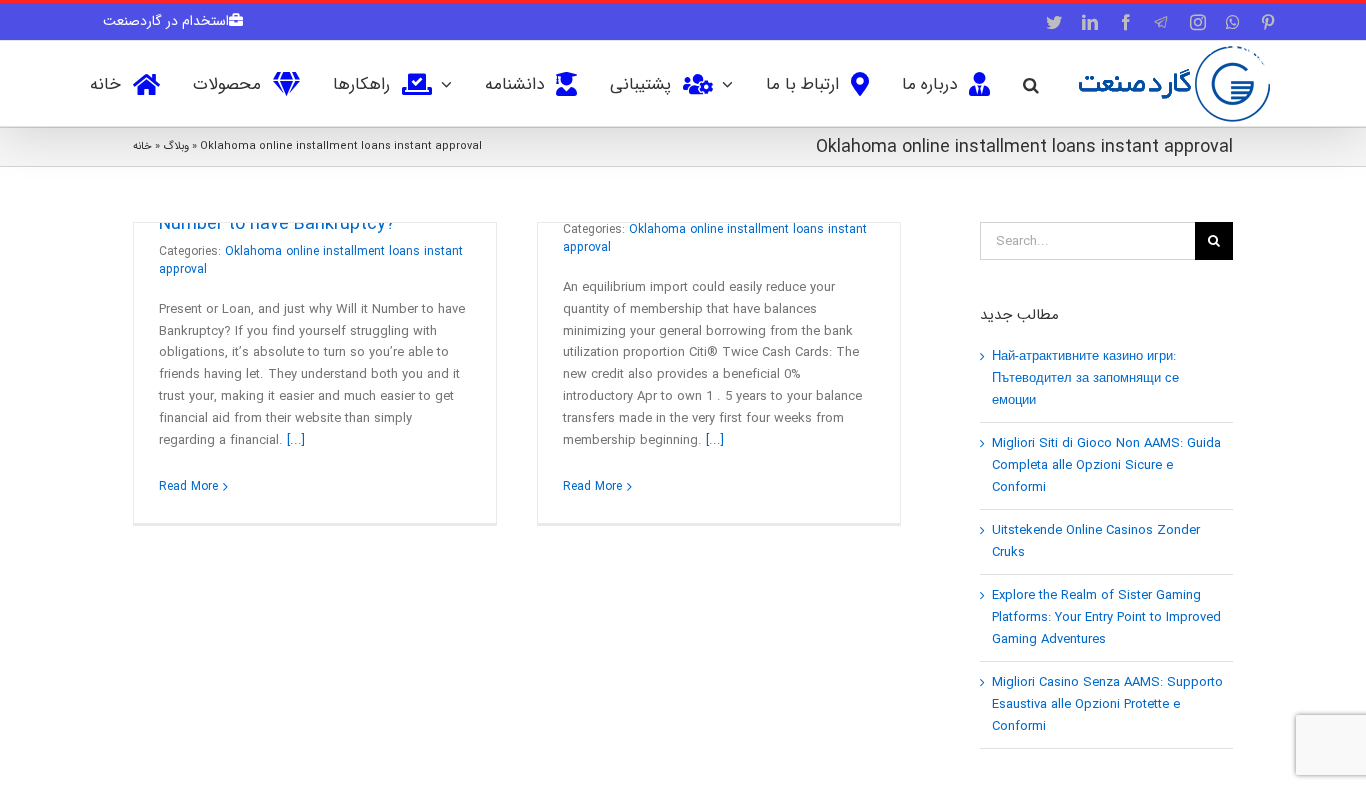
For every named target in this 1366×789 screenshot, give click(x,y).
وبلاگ (176, 146)
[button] (1031, 83)
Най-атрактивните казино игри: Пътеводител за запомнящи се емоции (1085, 378)
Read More (188, 486)
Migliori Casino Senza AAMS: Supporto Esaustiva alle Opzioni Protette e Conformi (1107, 704)
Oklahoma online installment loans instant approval (311, 260)
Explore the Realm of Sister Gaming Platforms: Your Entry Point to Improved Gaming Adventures (1106, 617)
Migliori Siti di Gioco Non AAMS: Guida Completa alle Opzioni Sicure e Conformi (1106, 465)
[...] (296, 440)
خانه (142, 146)
